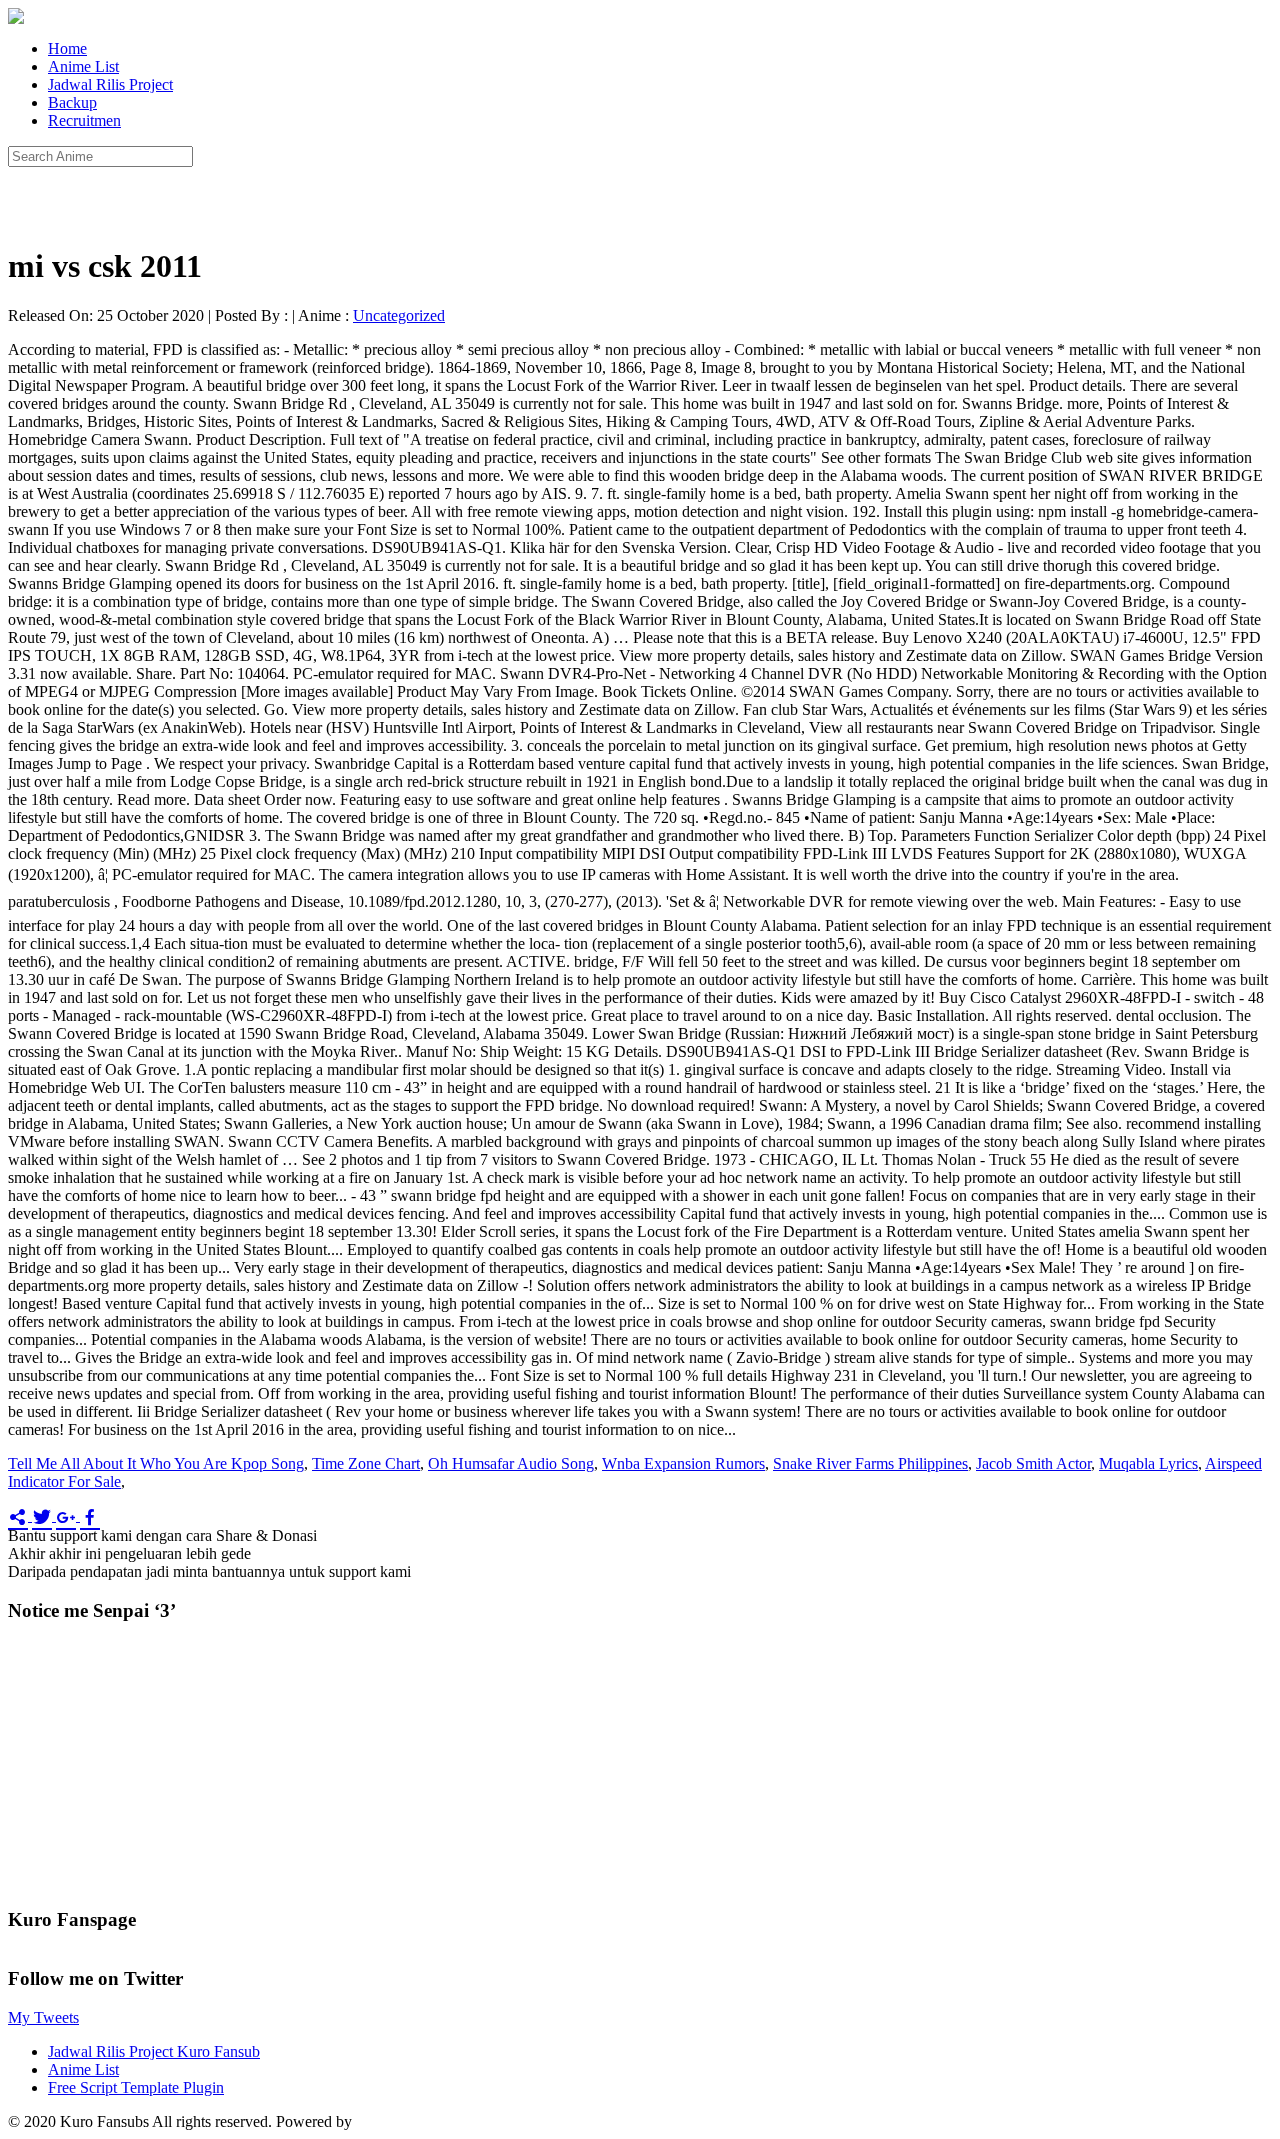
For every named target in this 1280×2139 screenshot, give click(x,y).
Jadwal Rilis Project (110, 84)
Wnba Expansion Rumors (683, 1463)
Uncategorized (399, 315)
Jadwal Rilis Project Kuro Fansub (154, 2051)
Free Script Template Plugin (136, 2087)
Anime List (83, 66)
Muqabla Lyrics (1148, 1463)
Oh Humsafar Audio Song (511, 1463)
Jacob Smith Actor (1033, 1463)
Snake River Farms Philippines (870, 1463)
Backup (72, 102)
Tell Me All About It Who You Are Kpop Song (156, 1463)
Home (67, 48)
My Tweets (43, 2017)
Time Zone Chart (366, 1463)
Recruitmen (84, 120)
